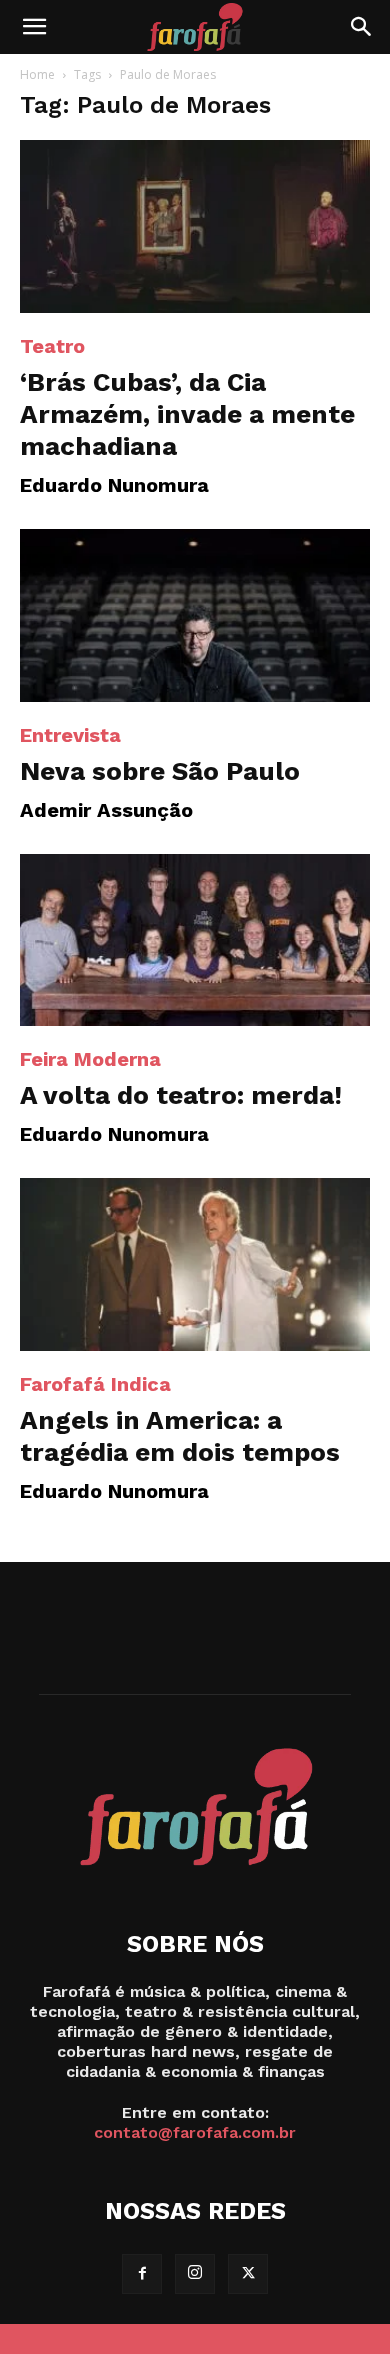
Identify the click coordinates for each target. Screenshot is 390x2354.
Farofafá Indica (95, 1384)
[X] (248, 2274)
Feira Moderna (90, 1059)
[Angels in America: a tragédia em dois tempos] (195, 1264)
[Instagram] (195, 2274)
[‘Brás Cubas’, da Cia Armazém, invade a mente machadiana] (195, 226)
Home (37, 74)
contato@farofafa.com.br (195, 2132)
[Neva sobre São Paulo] (195, 615)
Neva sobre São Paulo (160, 771)
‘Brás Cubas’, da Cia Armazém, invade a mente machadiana (187, 414)
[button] (34, 27)
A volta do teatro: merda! (181, 1095)
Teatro (52, 346)
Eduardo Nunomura (114, 485)
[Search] (362, 27)
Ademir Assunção (106, 810)
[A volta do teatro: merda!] (195, 940)
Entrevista (70, 735)
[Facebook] (142, 2274)
